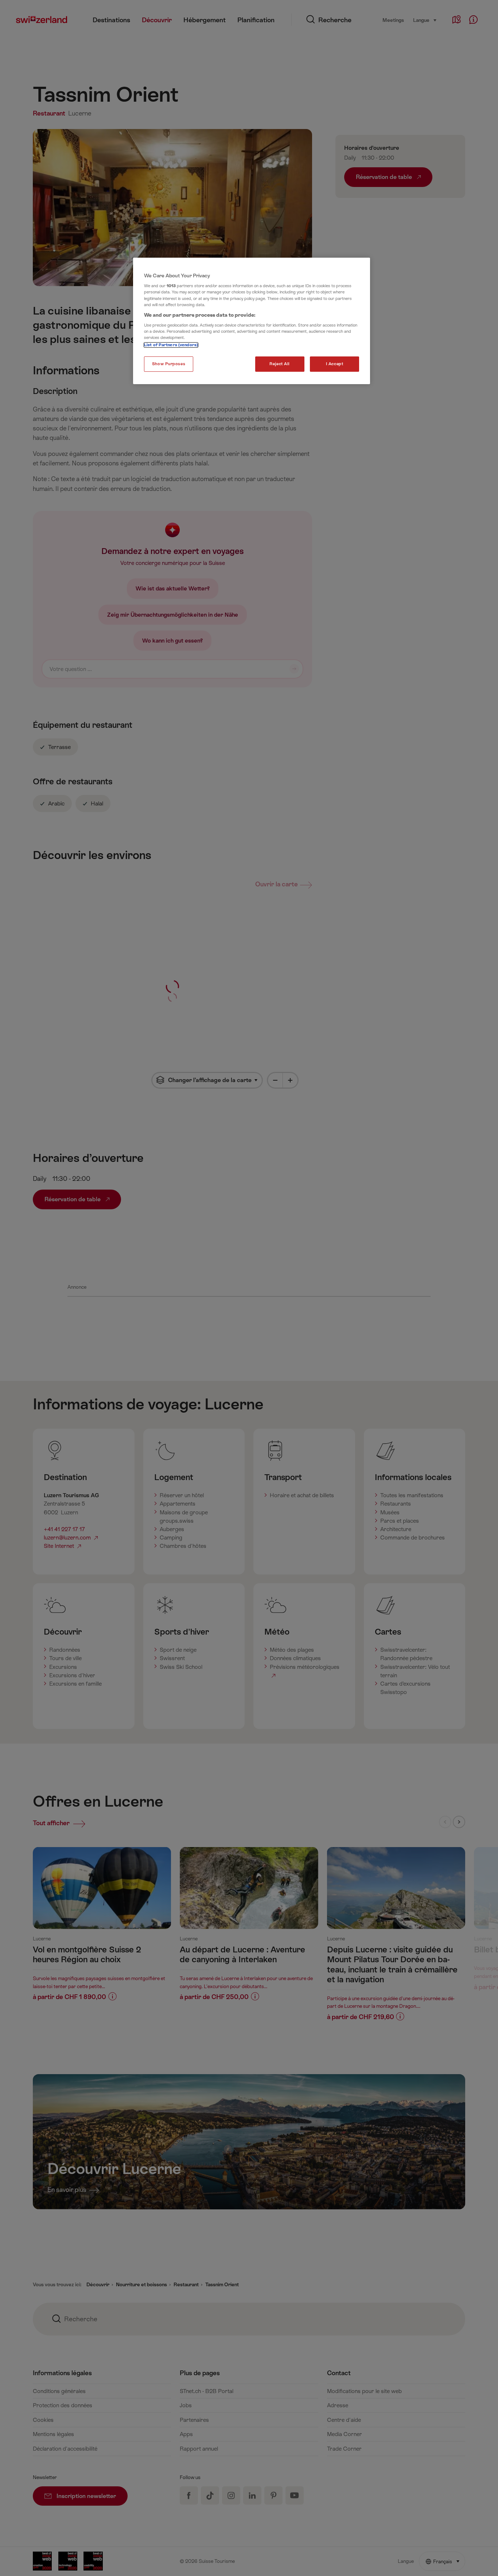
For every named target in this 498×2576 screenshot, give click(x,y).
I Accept (335, 364)
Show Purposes (169, 364)
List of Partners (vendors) (171, 345)
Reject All (280, 364)
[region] (252, 321)
